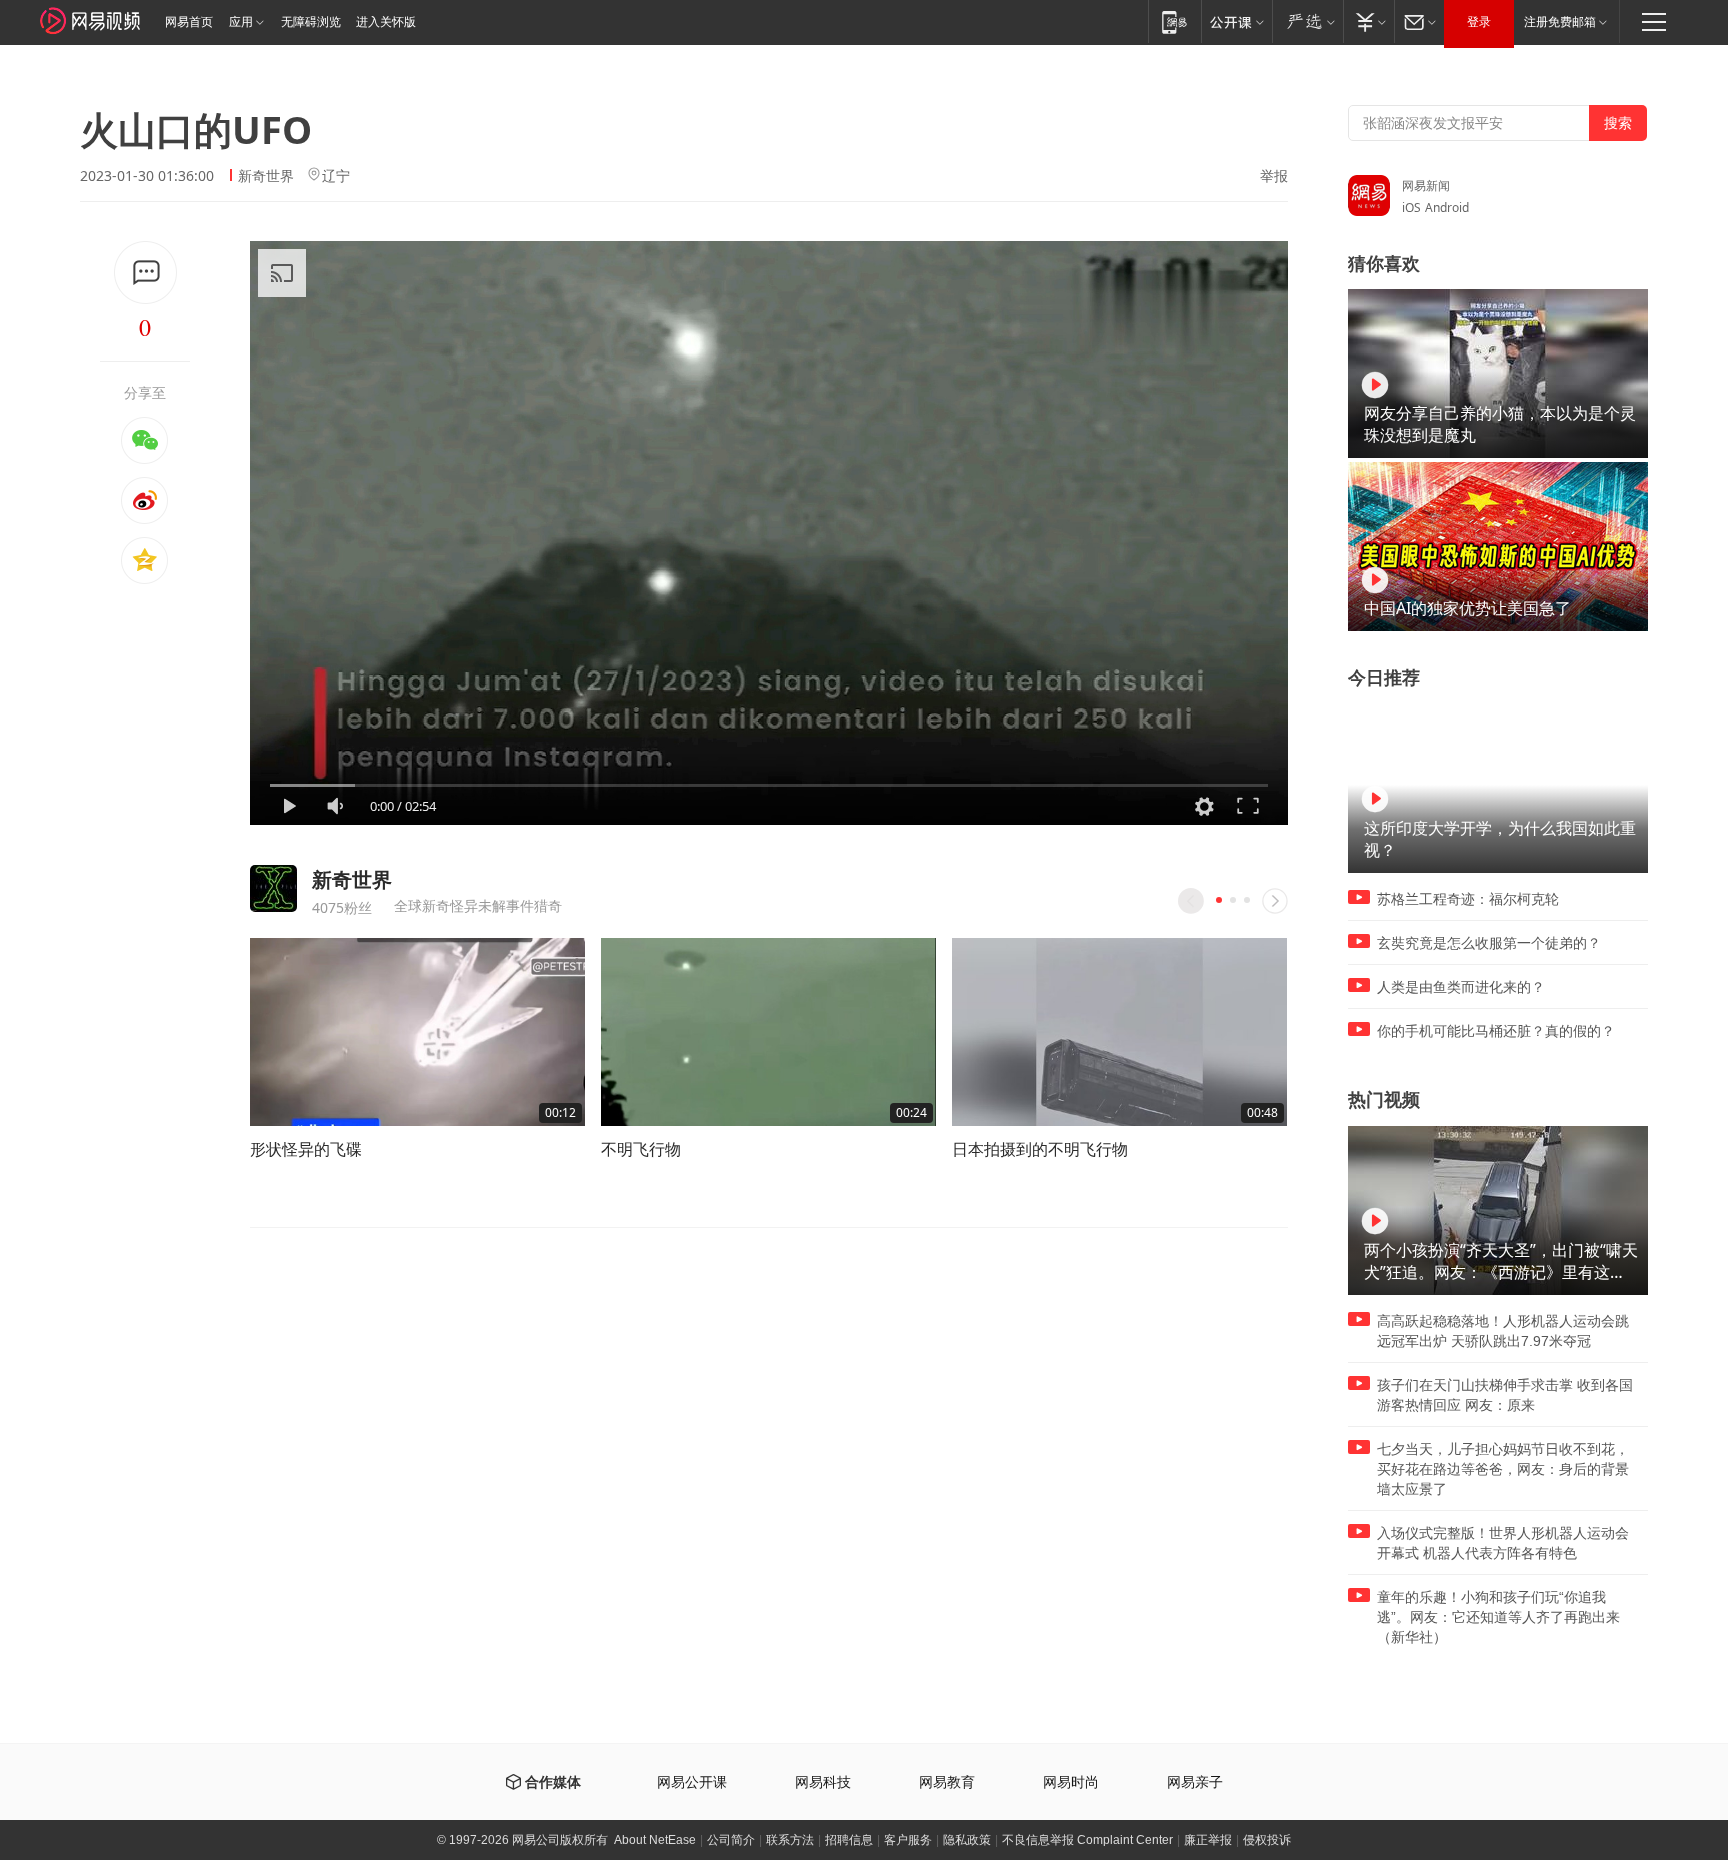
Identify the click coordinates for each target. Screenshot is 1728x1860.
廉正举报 (1208, 1840)
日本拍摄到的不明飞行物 (1040, 1149)
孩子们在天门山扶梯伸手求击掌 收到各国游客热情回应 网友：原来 (1505, 1395)
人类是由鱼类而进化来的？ (1461, 987)
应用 (241, 22)
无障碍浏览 (311, 22)
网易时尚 (1071, 1782)
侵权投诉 (1267, 1840)
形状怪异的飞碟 (306, 1149)
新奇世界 (266, 175)
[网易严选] (1307, 21)
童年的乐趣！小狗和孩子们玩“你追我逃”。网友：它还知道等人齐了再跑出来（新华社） (1498, 1617)
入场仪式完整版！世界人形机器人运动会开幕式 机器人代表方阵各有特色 (1503, 1543)
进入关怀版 (386, 22)
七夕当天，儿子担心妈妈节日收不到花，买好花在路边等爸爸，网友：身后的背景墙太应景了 (1503, 1469)
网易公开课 (692, 1782)
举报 (1274, 176)
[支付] (1368, 21)
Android (1447, 207)
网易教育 (947, 1782)
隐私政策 (967, 1840)
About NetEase (655, 1840)
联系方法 (790, 1840)
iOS (1411, 207)
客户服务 (908, 1840)
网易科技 (823, 1782)
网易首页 (189, 22)
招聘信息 (849, 1840)
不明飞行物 (641, 1149)
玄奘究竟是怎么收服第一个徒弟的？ (1489, 943)
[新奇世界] (273, 888)
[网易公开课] (1236, 21)
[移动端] (1174, 21)
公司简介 (731, 1840)
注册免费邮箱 (1560, 22)
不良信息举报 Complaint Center (1087, 1840)
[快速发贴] (145, 272)
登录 (1479, 22)
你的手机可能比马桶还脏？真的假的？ (1496, 1031)
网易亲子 (1195, 1782)
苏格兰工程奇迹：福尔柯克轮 (1468, 899)
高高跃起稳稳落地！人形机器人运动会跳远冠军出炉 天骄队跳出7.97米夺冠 (1503, 1331)
